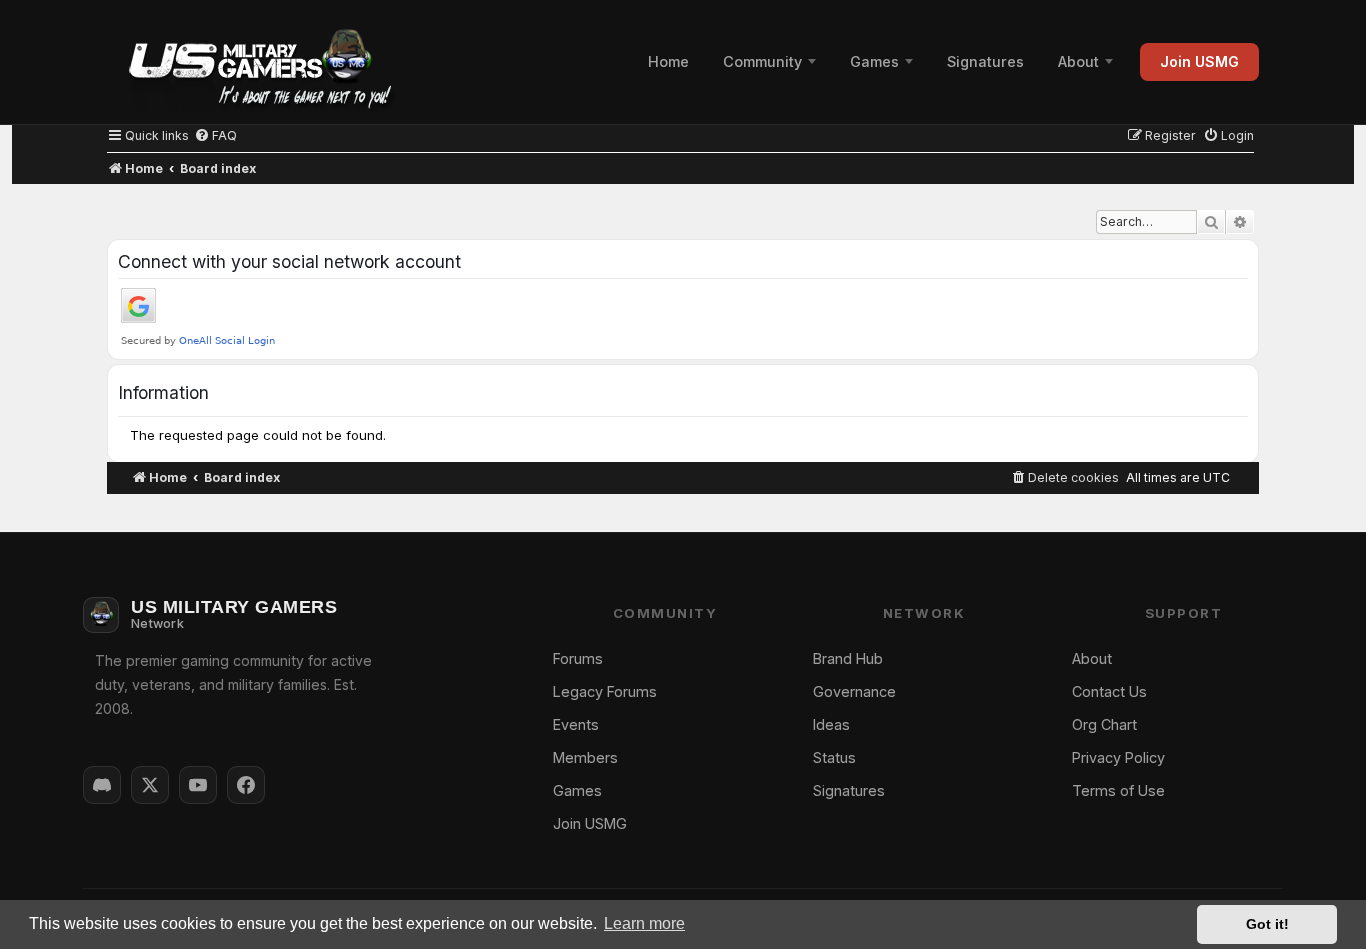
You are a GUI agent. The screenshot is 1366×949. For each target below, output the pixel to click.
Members (585, 757)
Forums (578, 658)
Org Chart (1104, 724)
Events (576, 724)
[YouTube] (198, 785)
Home (668, 61)
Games (874, 61)
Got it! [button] (1267, 924)
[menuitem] (215, 135)
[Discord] (102, 785)
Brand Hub (848, 658)
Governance (854, 691)
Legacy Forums (605, 691)
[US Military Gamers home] (251, 62)
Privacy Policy (1118, 757)
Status (834, 757)
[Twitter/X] (150, 785)
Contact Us (1109, 691)
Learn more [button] (644, 923)
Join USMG (1199, 61)
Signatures (985, 61)
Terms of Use (1118, 790)
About (1078, 61)
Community (762, 61)
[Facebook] (246, 785)
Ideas (831, 724)
